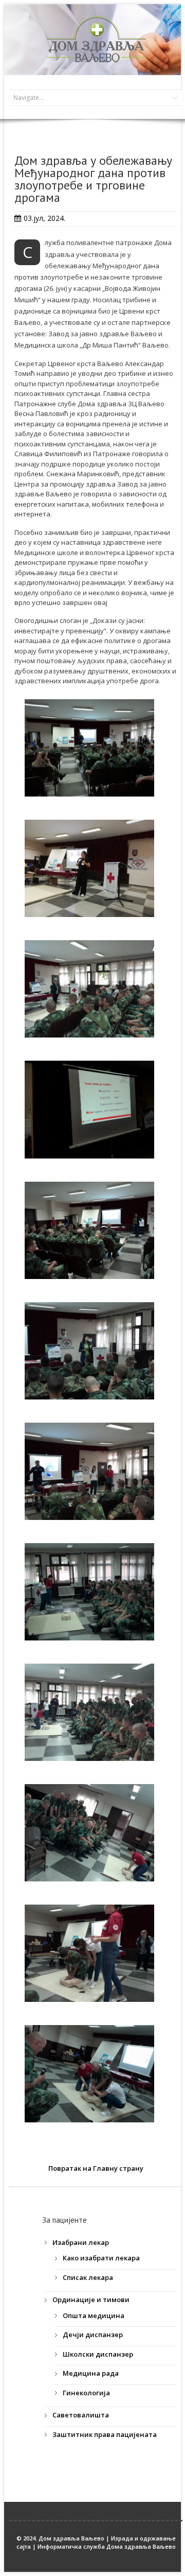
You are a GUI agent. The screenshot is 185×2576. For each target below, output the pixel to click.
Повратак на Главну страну (96, 2168)
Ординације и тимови (91, 2300)
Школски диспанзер (98, 2354)
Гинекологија (86, 2393)
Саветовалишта (81, 2415)
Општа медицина (94, 2315)
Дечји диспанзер (93, 2335)
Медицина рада (91, 2373)
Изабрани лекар (81, 2242)
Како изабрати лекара (101, 2258)
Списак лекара (88, 2277)
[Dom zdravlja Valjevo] (96, 39)
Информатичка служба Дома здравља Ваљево (107, 2546)
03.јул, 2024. (44, 218)
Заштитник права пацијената (105, 2434)
